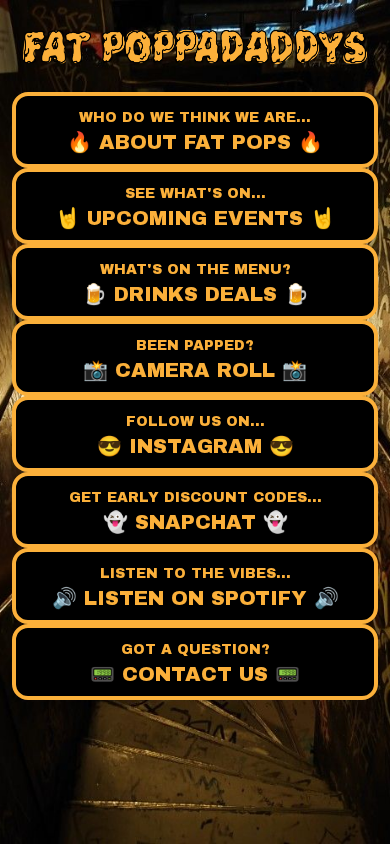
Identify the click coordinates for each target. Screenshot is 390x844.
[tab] (195, 130)
